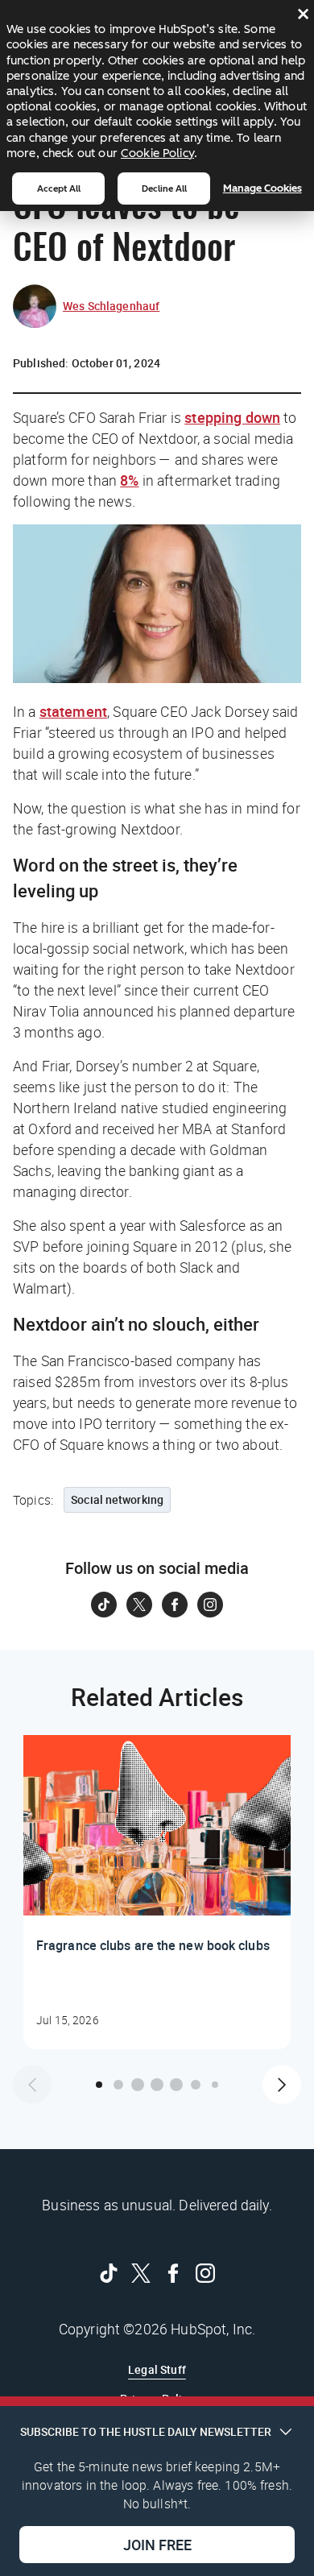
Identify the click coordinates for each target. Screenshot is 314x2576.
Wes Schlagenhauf (111, 306)
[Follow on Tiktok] (104, 1605)
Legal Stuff (157, 2369)
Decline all (164, 188)
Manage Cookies (262, 188)
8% (129, 480)
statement (73, 711)
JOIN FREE (157, 2545)
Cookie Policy (157, 153)
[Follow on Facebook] (175, 1605)
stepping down (232, 417)
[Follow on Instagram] (210, 1605)
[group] (157, 1892)
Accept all (59, 188)
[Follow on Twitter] (139, 1605)
